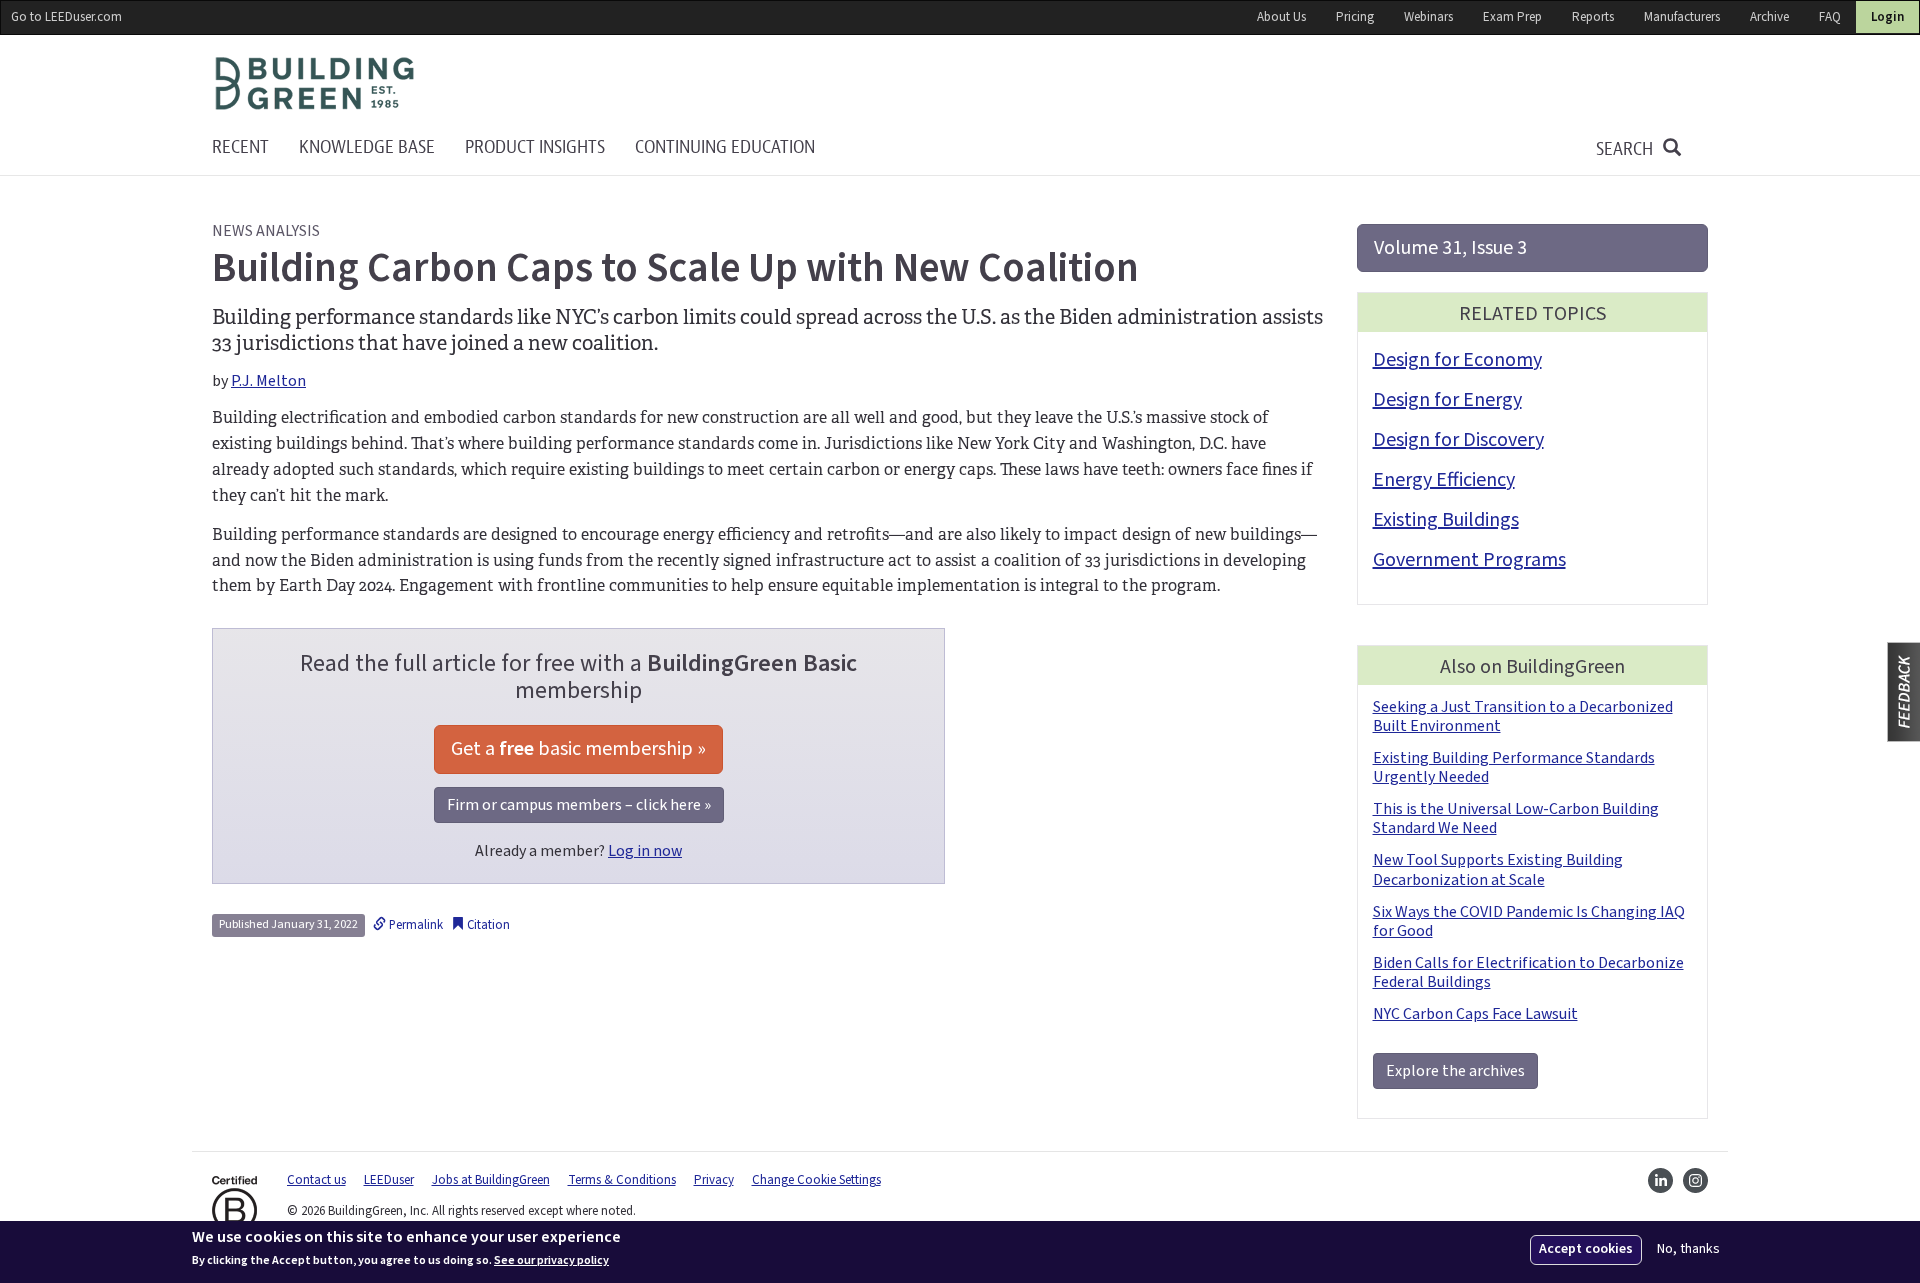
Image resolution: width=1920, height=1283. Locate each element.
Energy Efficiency (1444, 480)
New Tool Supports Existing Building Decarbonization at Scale (1498, 869)
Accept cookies (1586, 1249)
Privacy (714, 1180)
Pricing (1355, 17)
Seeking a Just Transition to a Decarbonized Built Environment (1523, 716)
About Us (1281, 17)
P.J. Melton (268, 381)
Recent (240, 147)
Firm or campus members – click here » (579, 805)
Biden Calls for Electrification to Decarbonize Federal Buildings (1528, 972)
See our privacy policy (551, 1261)
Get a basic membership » (578, 749)
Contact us (316, 1180)
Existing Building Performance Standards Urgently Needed (1514, 767)
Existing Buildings (1446, 520)
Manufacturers (1682, 17)
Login (1887, 17)
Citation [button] (487, 925)
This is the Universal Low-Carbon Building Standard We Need (1516, 818)
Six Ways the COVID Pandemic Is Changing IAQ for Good (1529, 921)
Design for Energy (1447, 400)
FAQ (1830, 17)
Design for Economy (1457, 360)
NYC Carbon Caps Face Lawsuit (1475, 1014)
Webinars (1428, 17)
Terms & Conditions (622, 1180)
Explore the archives (1455, 1071)
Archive (1769, 17)
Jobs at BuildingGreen (491, 1180)
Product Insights (535, 147)
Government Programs (1469, 560)
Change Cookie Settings (816, 1180)
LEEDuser (389, 1180)
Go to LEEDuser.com (66, 17)
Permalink (414, 925)
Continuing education (725, 147)
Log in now (645, 851)
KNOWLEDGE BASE (367, 147)
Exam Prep (1512, 17)
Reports (1593, 17)
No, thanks (1688, 1249)
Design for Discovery (1458, 440)
